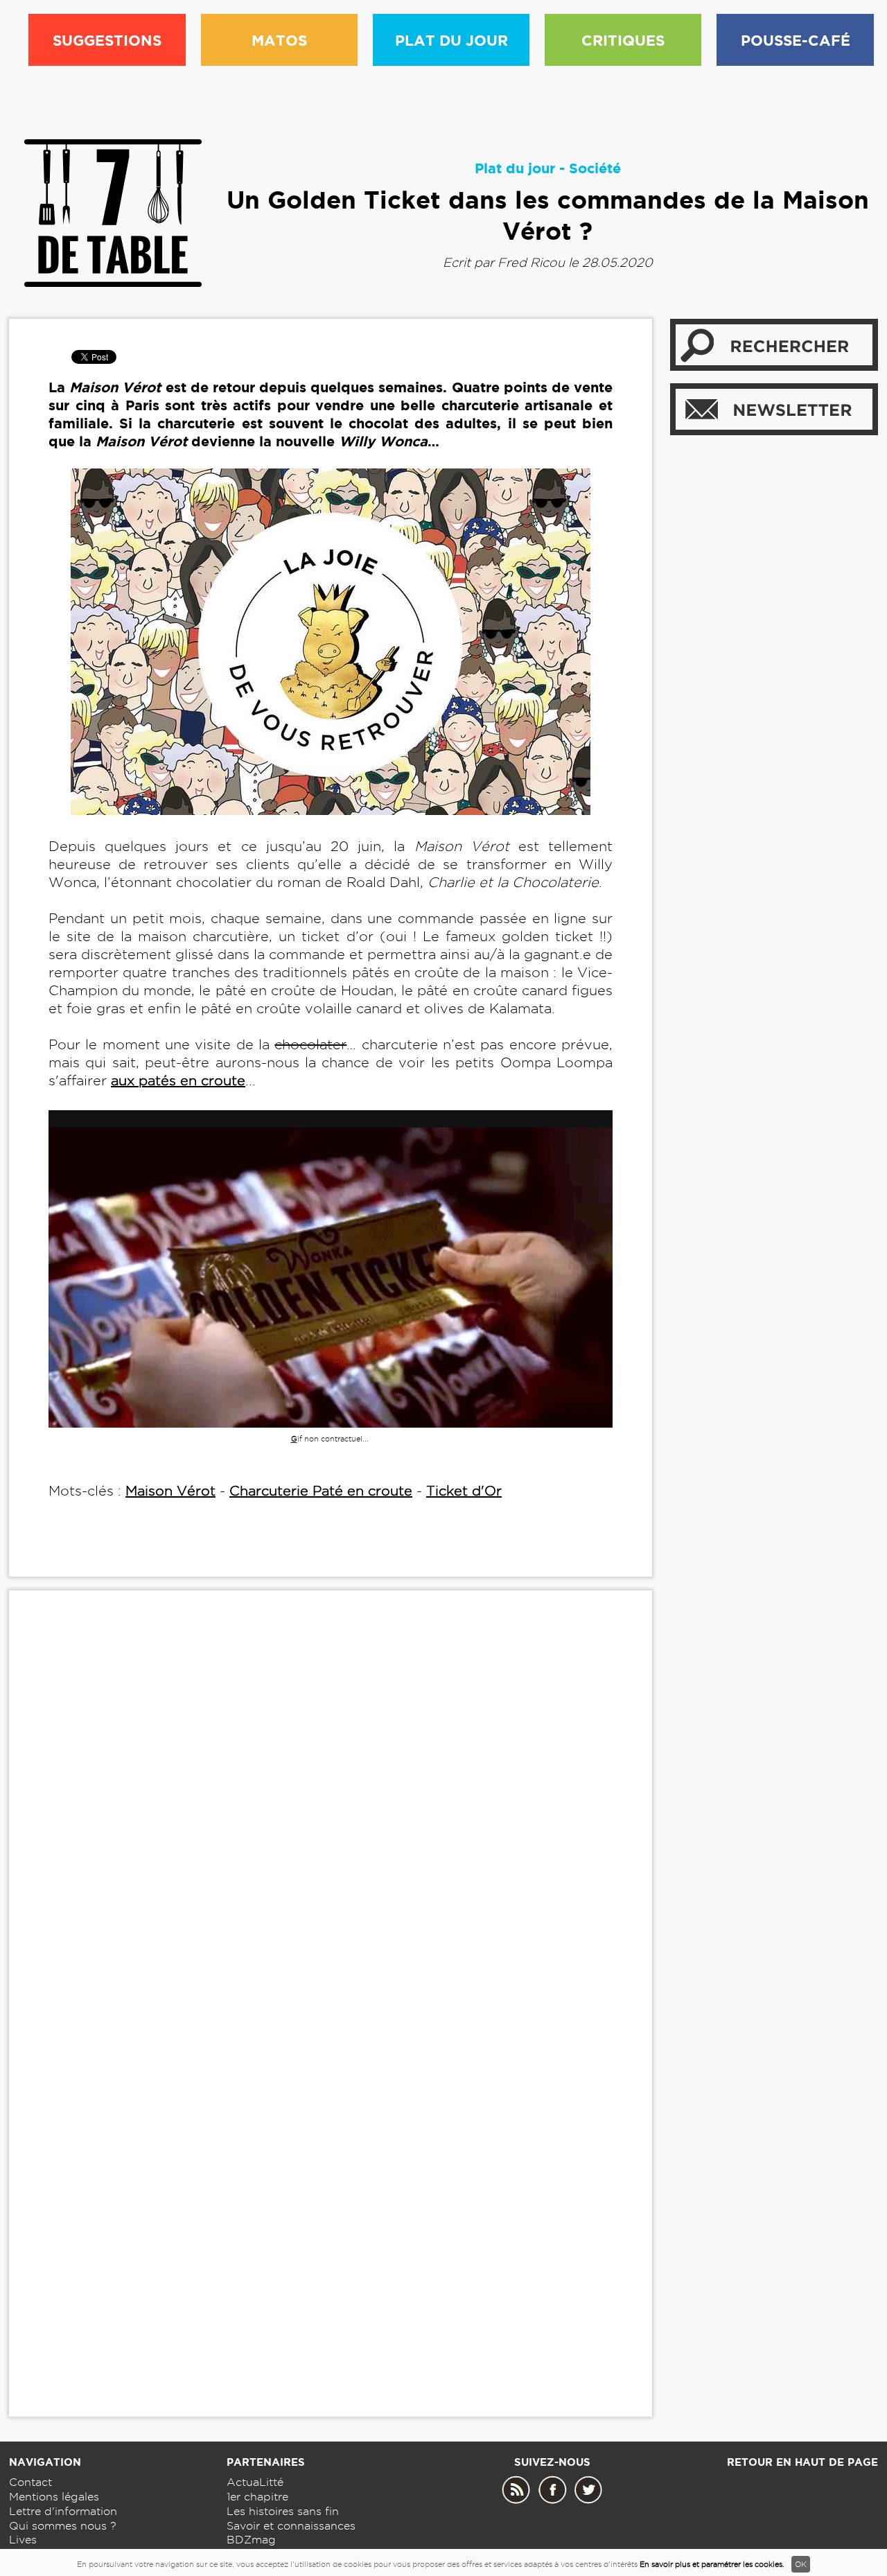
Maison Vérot (170, 1491)
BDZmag (251, 2540)
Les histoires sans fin (283, 2511)
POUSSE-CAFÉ (796, 40)
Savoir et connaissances (291, 2526)
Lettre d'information (63, 2511)
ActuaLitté (255, 2482)
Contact (30, 2482)
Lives (23, 2540)
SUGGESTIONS (107, 40)
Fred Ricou (531, 262)
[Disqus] (331, 1813)
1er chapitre (257, 2497)
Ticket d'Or (464, 1491)
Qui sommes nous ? (63, 2526)
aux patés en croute (178, 1080)
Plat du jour (515, 168)
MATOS (279, 40)
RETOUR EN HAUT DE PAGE (802, 2462)
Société (595, 168)
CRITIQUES (623, 40)
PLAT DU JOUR (451, 40)
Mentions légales (54, 2497)
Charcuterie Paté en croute (321, 1491)
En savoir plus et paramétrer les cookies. (712, 2564)
